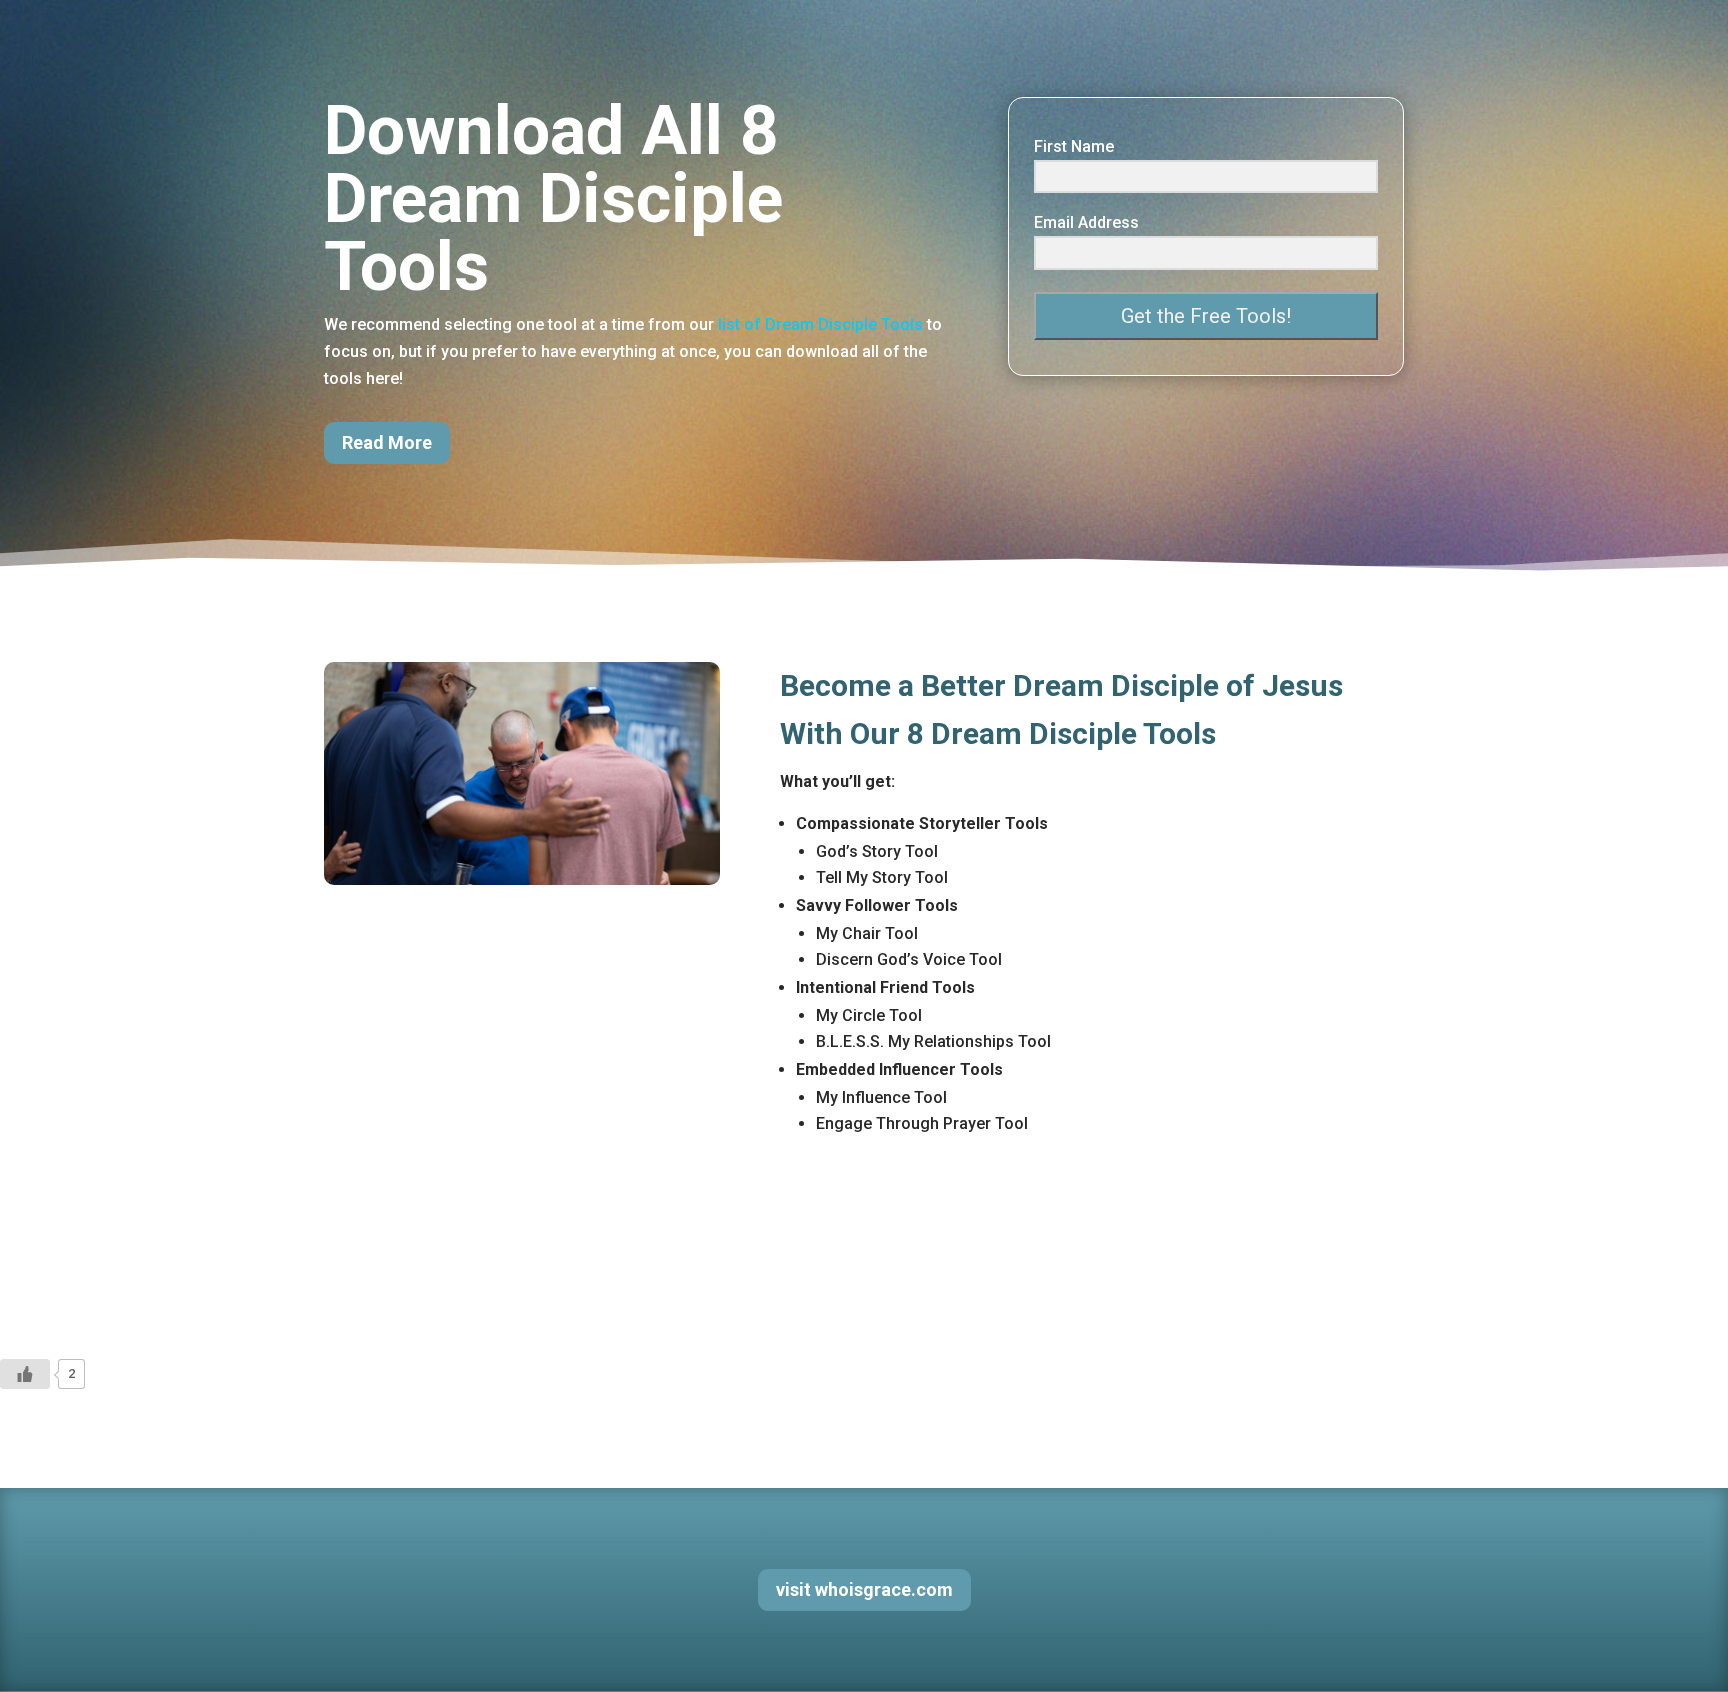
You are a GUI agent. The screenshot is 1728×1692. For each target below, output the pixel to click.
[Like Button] (25, 1374)
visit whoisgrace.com (864, 1589)
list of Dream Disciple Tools (820, 324)
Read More (387, 442)
